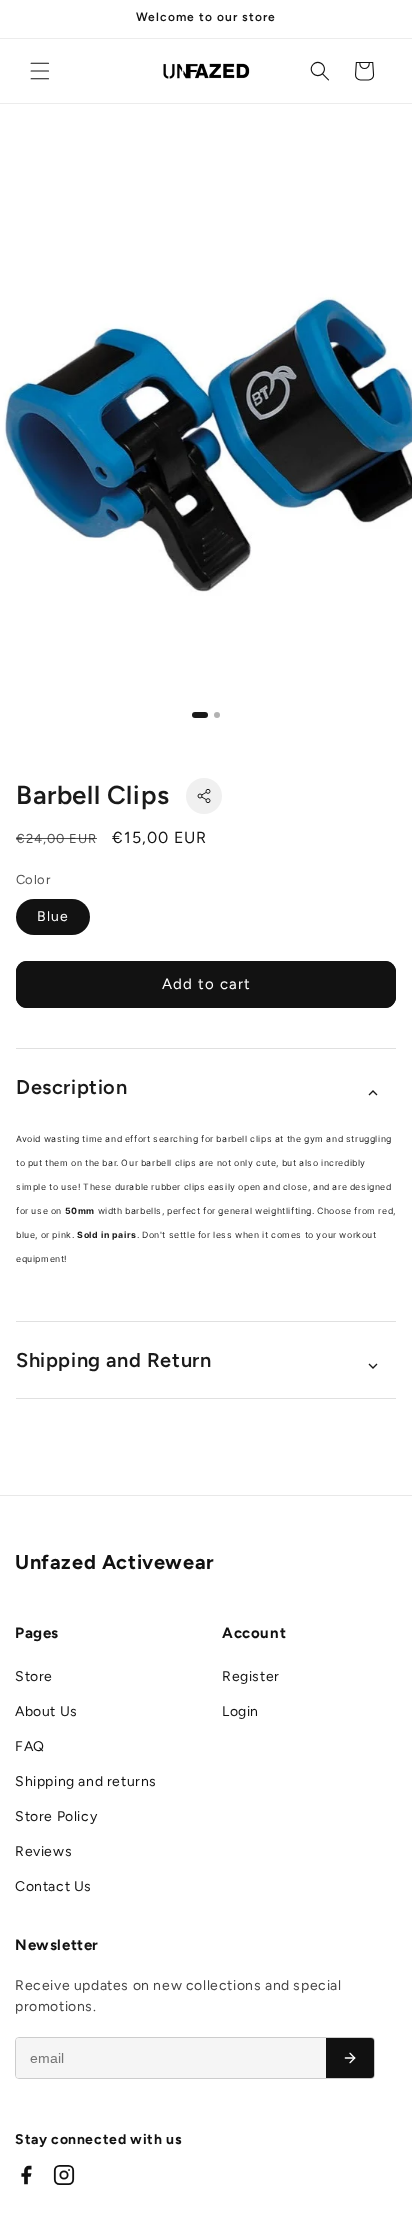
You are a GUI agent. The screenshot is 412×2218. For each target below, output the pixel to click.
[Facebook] (26, 2175)
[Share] (204, 796)
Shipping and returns (86, 1781)
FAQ (30, 1746)
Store (34, 1676)
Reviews (43, 1851)
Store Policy (56, 1816)
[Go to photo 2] (217, 715)
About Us (46, 1711)
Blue (53, 916)
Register (251, 1676)
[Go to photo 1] (200, 715)
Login (240, 1711)
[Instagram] (64, 2175)
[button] (40, 71)
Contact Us (53, 1886)
